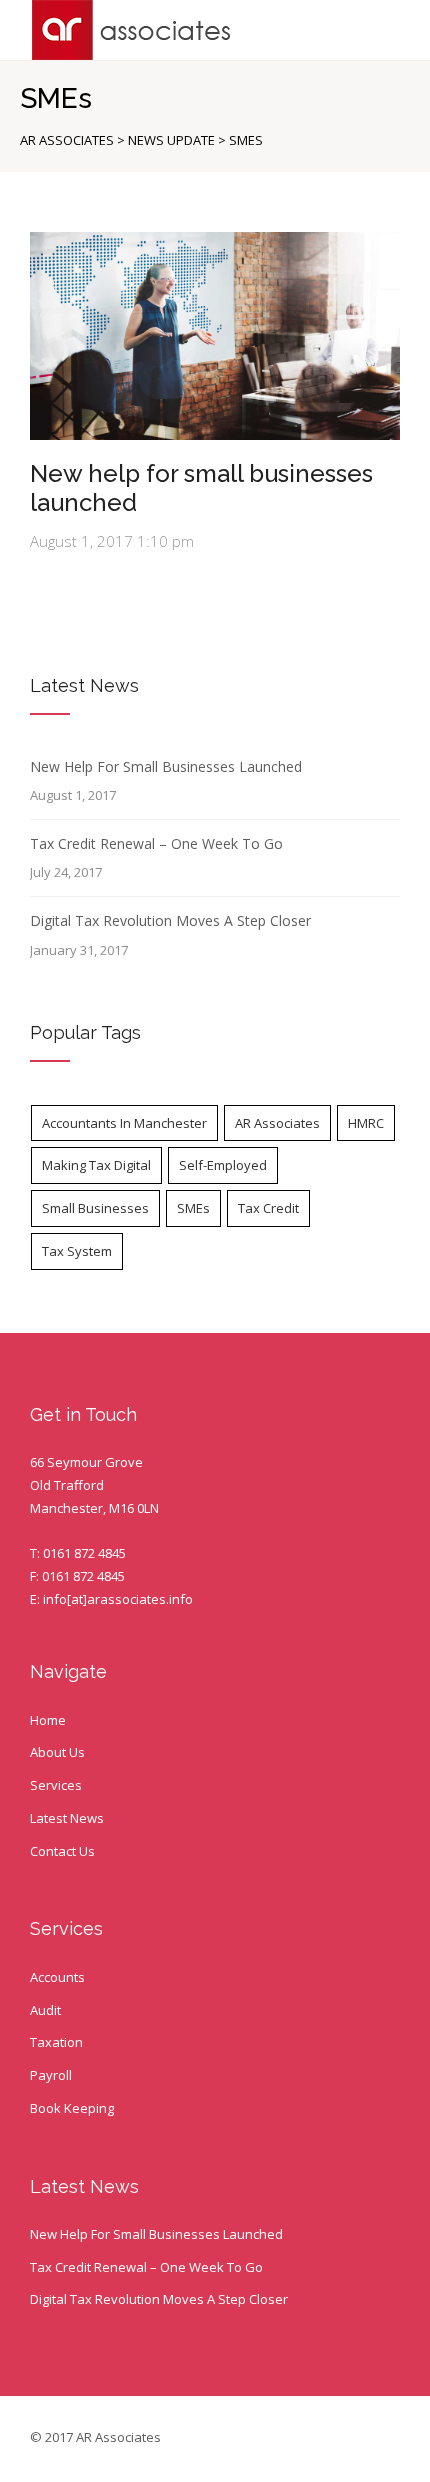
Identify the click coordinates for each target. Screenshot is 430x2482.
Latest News (67, 1818)
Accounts (57, 1977)
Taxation (56, 2042)
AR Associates (277, 1123)
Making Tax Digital (96, 1165)
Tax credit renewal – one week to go (156, 843)
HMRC (366, 1123)
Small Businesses (95, 1208)
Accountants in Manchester (124, 1123)
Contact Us (62, 1851)
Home (48, 1720)
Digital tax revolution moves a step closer (170, 920)
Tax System (77, 1251)
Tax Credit (268, 1208)
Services (56, 1785)
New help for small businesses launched (201, 488)
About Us (57, 1752)
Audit (45, 2010)
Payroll (51, 2075)
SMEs (193, 1208)
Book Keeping (72, 2108)
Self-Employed (223, 1165)
